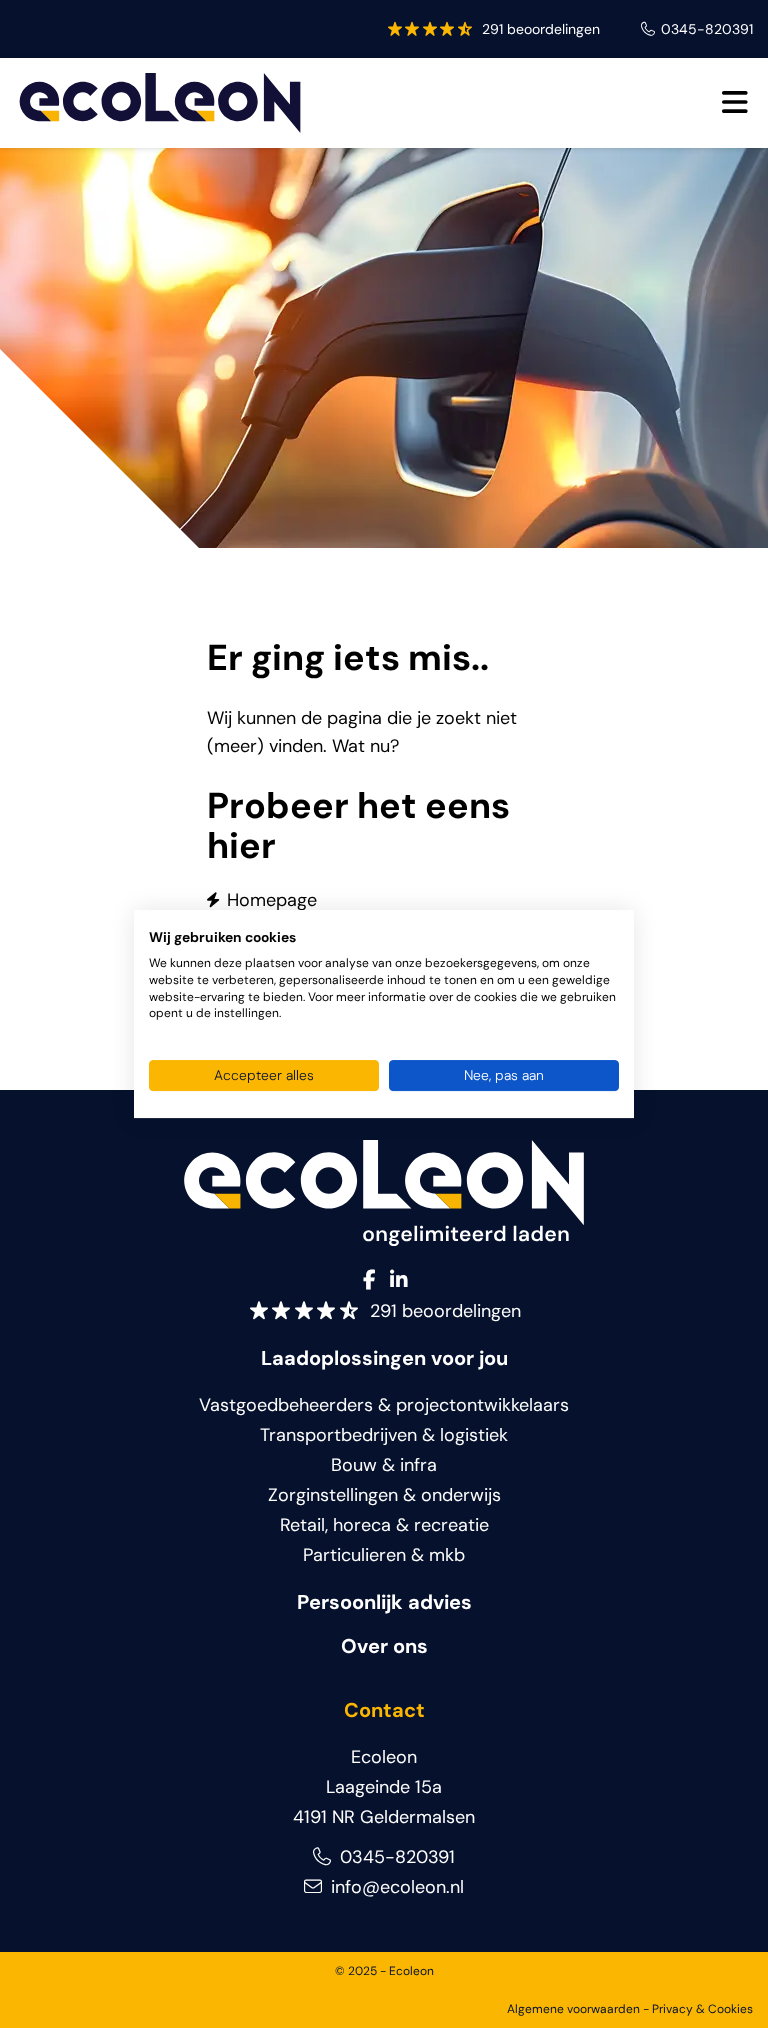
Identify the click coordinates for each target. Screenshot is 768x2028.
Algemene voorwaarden (573, 2009)
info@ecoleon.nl (395, 1887)
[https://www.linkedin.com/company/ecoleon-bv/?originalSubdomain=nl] (399, 1281)
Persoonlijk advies (384, 1602)
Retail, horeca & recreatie (384, 1525)
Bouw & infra (384, 1465)
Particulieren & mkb (384, 1555)
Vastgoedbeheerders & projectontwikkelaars (384, 1405)
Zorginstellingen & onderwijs (384, 1495)
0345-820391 (707, 29)
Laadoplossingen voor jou (384, 1358)
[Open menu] (734, 103)
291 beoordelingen (541, 29)
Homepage (272, 900)
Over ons (384, 1646)
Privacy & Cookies (702, 2009)
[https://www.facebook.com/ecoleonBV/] (369, 1281)
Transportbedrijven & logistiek (384, 1435)
